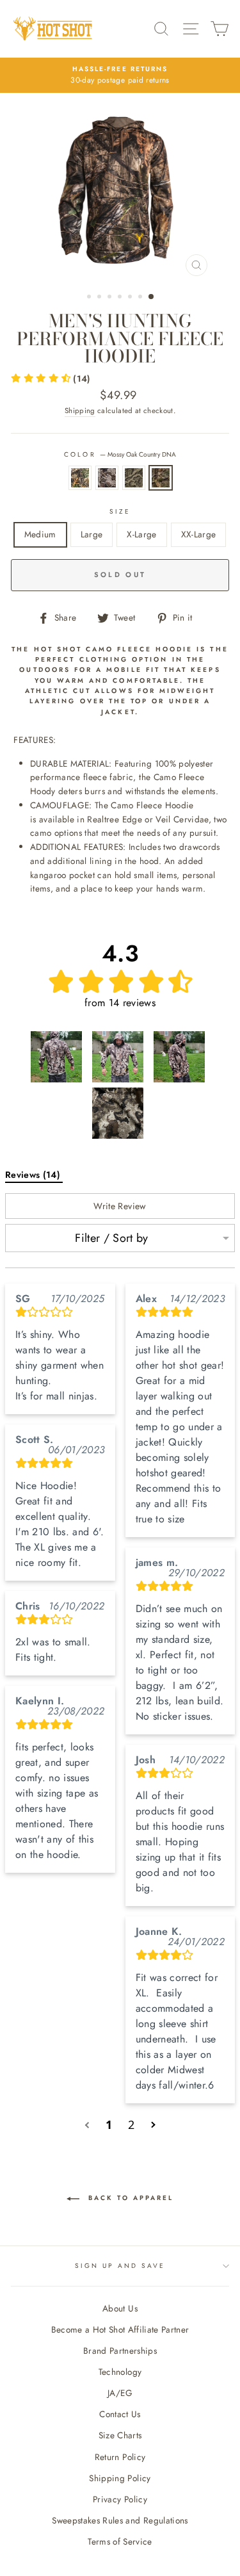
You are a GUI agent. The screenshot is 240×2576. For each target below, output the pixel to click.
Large (92, 534)
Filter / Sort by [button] (111, 1238)
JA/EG (120, 2393)
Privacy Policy (120, 2499)
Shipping (80, 411)
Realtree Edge (80, 478)
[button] (51, 379)
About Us (120, 2308)
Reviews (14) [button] (34, 1175)
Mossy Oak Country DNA (161, 478)
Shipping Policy (120, 2478)
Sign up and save (120, 2266)
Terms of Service (120, 2541)
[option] (120, 76)
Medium (40, 534)
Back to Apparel (129, 2198)
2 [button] (100, 298)
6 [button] (141, 298)
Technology (120, 2372)
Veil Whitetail (134, 478)
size (120, 511)
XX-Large (199, 534)
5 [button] (131, 298)
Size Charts (120, 2435)
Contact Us (120, 2414)
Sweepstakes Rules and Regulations (120, 2520)
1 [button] (90, 298)
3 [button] (111, 298)
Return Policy (120, 2457)
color (120, 454)
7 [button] (152, 297)
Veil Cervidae (107, 478)
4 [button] (121, 298)
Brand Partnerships (120, 2351)
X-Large (141, 534)
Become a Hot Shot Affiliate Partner (120, 2329)
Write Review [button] (120, 1206)
